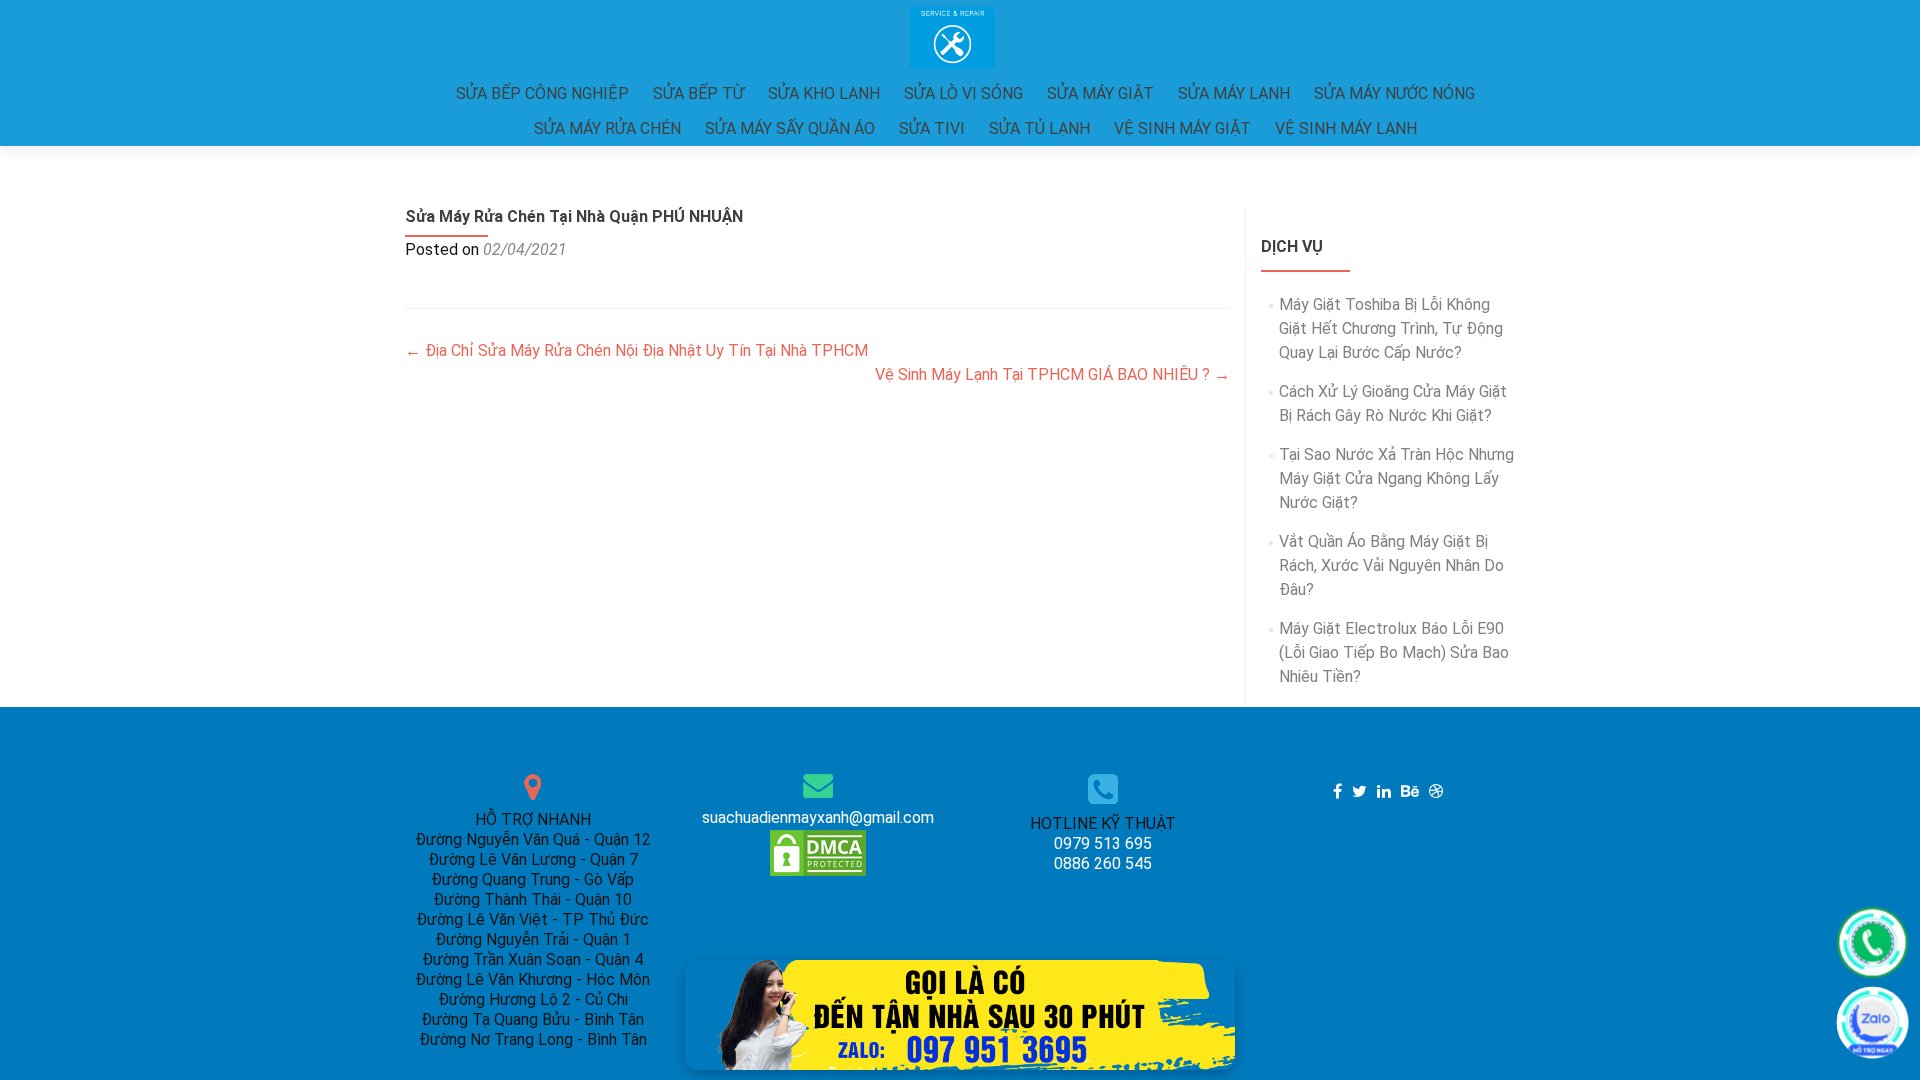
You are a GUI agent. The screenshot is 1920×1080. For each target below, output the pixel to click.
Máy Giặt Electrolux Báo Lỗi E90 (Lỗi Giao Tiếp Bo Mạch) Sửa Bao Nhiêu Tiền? (1394, 652)
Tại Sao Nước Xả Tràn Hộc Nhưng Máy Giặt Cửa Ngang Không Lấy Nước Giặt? (1396, 478)
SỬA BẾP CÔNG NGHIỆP (542, 93)
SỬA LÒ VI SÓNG (963, 93)
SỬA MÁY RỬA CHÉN (607, 128)
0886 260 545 (1103, 863)
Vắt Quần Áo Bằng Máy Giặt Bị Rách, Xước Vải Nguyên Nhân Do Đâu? (1391, 565)
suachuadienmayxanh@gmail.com (818, 817)
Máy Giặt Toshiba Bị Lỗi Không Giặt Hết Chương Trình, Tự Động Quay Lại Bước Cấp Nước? (1391, 328)
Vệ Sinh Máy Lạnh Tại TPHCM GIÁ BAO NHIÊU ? (1052, 374)
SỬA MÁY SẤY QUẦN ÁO (790, 128)
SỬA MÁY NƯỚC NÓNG (1394, 93)
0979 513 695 (1103, 843)
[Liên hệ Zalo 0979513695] (960, 1013)
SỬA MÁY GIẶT (1100, 93)
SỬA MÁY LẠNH (1234, 93)
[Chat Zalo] (1872, 1022)
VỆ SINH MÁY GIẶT (1182, 128)
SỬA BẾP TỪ (698, 93)
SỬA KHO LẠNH (824, 93)
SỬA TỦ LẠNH (1039, 128)
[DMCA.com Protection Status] (818, 851)
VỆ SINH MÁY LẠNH (1346, 128)
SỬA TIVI (932, 128)
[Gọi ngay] (1872, 942)
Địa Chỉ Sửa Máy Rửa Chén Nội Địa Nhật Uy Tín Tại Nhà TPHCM (636, 350)
